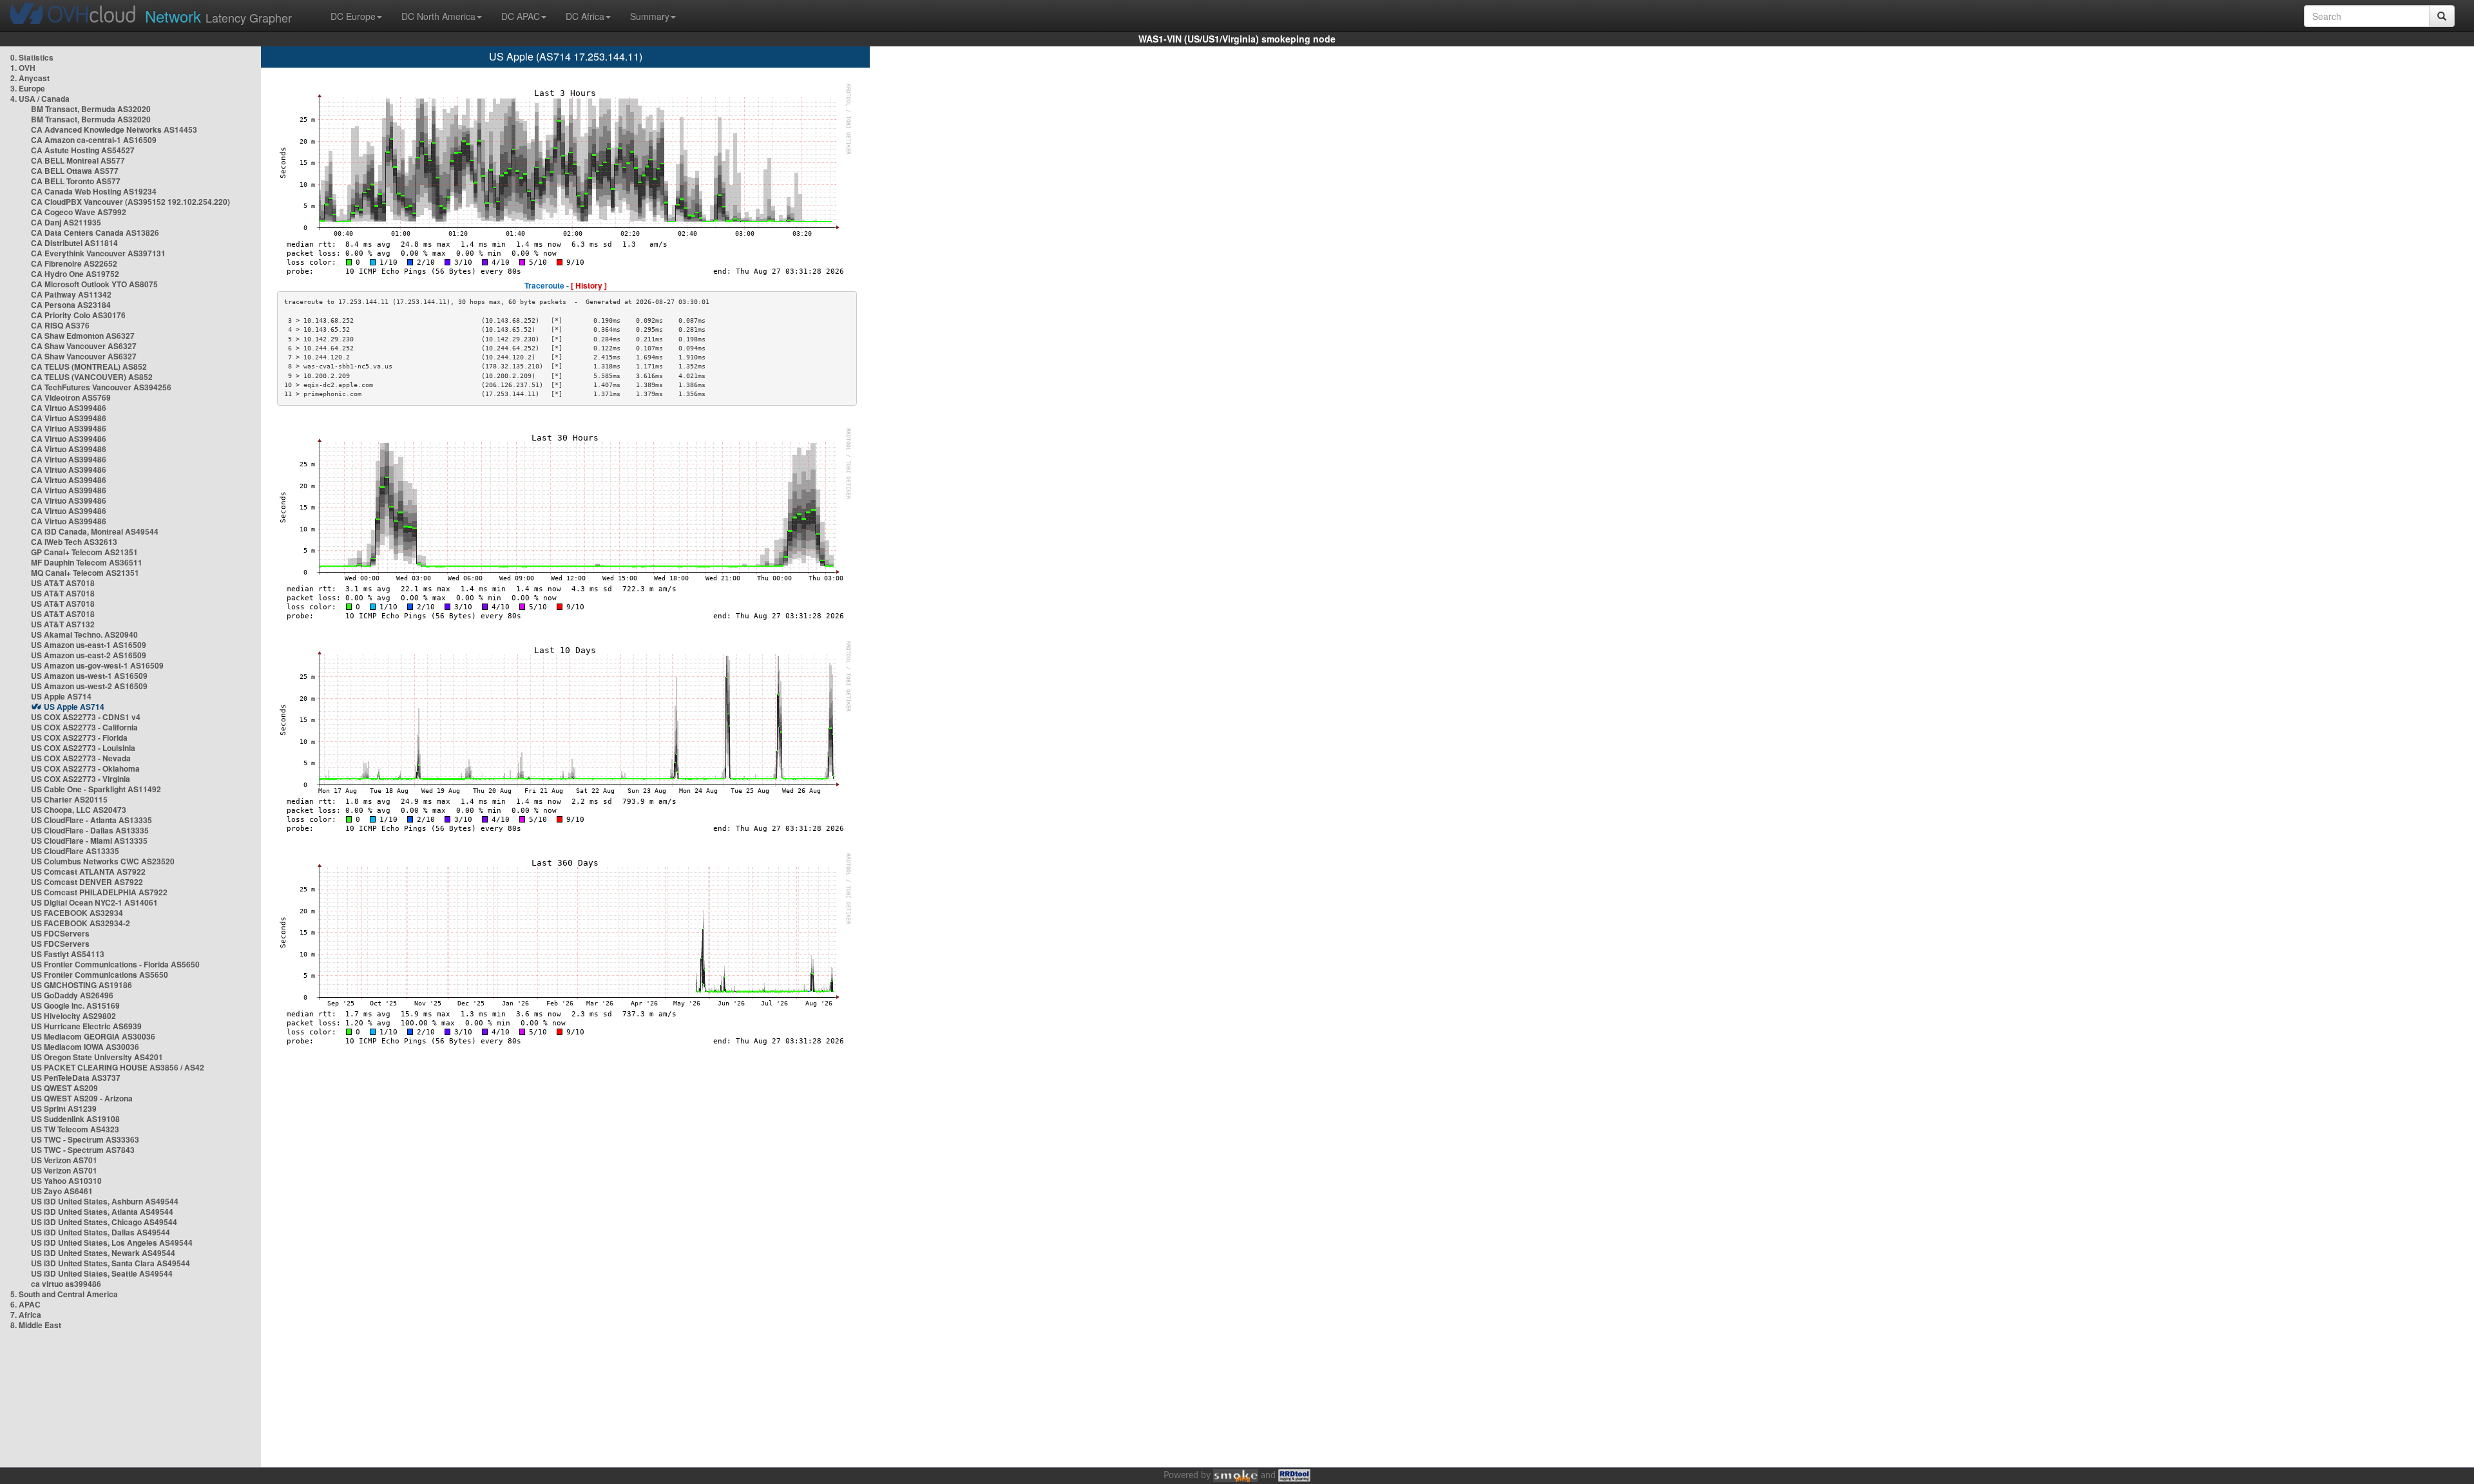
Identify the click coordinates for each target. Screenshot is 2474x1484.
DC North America (438, 16)
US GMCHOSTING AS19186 (82, 985)
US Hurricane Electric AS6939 (86, 1026)
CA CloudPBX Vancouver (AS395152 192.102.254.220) (130, 202)
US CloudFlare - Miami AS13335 (89, 841)
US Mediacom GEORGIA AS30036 (93, 1036)
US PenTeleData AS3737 (76, 1078)
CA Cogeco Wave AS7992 (79, 212)
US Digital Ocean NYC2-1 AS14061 (94, 902)
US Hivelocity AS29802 (73, 1016)
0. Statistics (32, 57)
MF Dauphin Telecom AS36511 (87, 562)
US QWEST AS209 (64, 1088)
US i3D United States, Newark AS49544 (103, 1253)
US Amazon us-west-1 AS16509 (89, 676)
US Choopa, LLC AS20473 (79, 810)
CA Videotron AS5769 (71, 397)
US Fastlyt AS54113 (68, 954)
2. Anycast (30, 78)
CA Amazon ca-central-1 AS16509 (94, 140)
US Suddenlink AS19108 (75, 1119)
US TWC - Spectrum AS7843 (83, 1150)
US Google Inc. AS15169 (75, 1005)
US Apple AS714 (61, 696)
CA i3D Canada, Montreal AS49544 (95, 531)
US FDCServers (60, 933)
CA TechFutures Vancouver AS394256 (101, 387)
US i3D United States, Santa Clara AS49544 (110, 1263)
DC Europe (353, 16)
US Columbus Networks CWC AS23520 (103, 861)
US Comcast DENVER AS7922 (87, 882)
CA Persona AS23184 (71, 305)
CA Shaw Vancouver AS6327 (84, 346)
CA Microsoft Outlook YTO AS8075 (94, 284)
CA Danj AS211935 (66, 222)
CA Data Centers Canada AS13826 (95, 233)
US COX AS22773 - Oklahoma (85, 768)
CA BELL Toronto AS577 (76, 181)
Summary (650, 16)
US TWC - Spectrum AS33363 (85, 1139)
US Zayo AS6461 (62, 1191)
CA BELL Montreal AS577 (78, 160)
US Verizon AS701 (64, 1160)
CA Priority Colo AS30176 (78, 315)
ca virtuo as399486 (66, 1284)
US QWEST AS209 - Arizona (82, 1098)
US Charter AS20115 (69, 799)
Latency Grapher (218, 16)
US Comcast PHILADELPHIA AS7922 (99, 892)
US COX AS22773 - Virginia (81, 779)
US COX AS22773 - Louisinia (83, 748)
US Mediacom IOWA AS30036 (85, 1047)
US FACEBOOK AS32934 (77, 913)
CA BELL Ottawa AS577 (75, 171)
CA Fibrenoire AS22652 (74, 263)
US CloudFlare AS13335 (75, 851)
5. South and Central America (64, 1294)
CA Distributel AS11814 (74, 243)
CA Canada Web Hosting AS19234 (94, 191)
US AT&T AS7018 (63, 583)
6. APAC (25, 1304)
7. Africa (26, 1315)
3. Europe (28, 88)
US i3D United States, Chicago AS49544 (104, 1222)
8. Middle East (36, 1325)
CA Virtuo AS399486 (69, 408)
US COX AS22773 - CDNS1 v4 (86, 717)
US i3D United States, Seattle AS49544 (102, 1273)
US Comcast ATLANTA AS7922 (88, 871)
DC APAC (521, 16)
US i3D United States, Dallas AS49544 (101, 1232)
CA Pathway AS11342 (71, 294)
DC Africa (585, 16)
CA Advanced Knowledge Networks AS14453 (114, 129)
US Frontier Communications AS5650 (100, 975)
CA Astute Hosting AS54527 (83, 150)
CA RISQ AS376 (60, 325)
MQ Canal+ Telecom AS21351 (85, 573)
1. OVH (23, 68)
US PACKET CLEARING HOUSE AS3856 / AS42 (118, 1067)
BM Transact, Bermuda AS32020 (91, 109)
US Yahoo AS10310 (66, 1181)
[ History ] (589, 285)
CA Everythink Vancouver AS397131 (98, 253)
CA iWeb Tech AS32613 (74, 542)
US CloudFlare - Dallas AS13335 (90, 830)
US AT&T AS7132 (63, 624)
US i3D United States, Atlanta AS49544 (102, 1212)
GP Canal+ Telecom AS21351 (84, 552)
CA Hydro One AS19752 (75, 274)
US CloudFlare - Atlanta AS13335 (91, 820)
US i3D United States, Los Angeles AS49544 (112, 1242)
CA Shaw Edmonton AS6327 (83, 336)
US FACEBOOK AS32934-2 (81, 923)
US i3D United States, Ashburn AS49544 (105, 1201)
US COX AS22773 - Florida (79, 737)
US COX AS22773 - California (84, 727)
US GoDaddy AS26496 (72, 995)
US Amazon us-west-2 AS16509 (89, 686)
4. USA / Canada (40, 99)
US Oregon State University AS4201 (97, 1057)
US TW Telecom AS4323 (75, 1129)
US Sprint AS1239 (64, 1108)
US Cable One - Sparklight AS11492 (96, 789)
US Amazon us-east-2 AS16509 (89, 655)
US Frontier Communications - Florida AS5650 (115, 964)
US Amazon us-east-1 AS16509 (89, 645)
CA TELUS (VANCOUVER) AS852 (92, 377)
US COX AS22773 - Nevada (81, 758)
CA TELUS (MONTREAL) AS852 (89, 366)
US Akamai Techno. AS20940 (84, 634)
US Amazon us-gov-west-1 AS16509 (97, 665)
